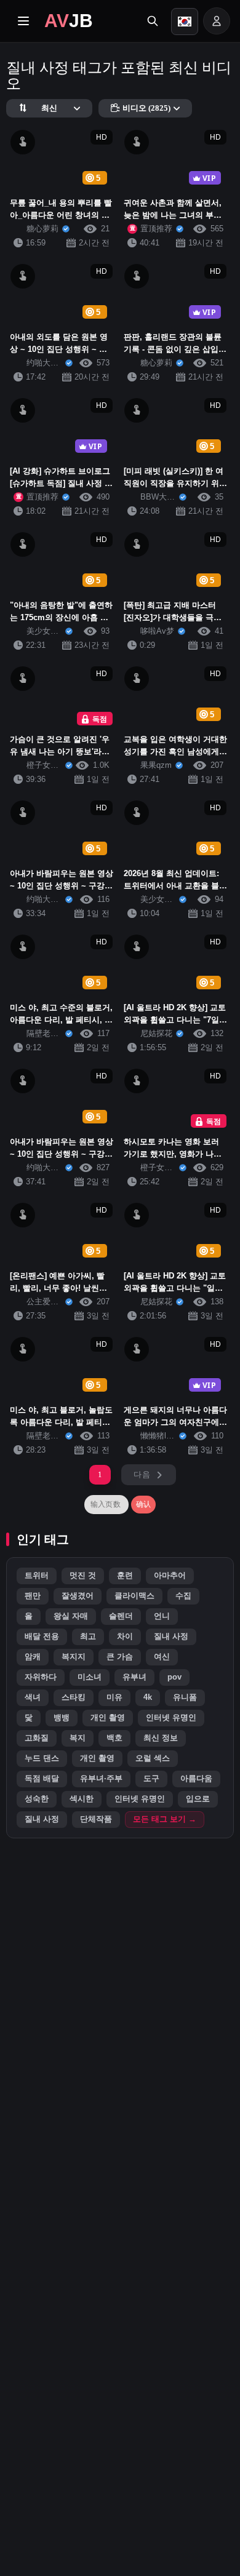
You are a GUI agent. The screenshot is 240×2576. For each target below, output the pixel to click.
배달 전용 (42, 1637)
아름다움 (196, 1779)
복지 (78, 1738)
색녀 (33, 1697)
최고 (88, 1637)
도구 (151, 1779)
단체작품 (96, 1819)
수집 (183, 1596)
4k (148, 1697)
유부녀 (134, 1677)
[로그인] (217, 21)
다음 (142, 1474)
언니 (162, 1616)
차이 (125, 1637)
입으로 (198, 1799)
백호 (114, 1738)
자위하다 (41, 1677)
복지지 (74, 1657)
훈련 (125, 1576)
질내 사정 (171, 1637)
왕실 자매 (71, 1616)
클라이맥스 (134, 1596)
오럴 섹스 (153, 1758)
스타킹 (74, 1697)
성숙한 (37, 1799)
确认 (144, 1504)
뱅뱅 (62, 1718)
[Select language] (185, 22)
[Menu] (23, 21)
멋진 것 (83, 1576)
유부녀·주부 (101, 1779)
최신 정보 (161, 1738)
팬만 (33, 1596)
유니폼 (185, 1697)
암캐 (33, 1657)
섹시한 (82, 1799)
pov (174, 1677)
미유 (114, 1697)
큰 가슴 (120, 1657)
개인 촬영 (108, 1718)
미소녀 (90, 1677)
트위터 (37, 1576)
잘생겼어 (78, 1596)
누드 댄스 (42, 1758)
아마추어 (170, 1576)
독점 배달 (42, 1779)
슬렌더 (121, 1616)
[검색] (153, 21)
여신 (162, 1657)
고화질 (37, 1738)
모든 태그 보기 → (165, 1819)
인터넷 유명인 (171, 1718)
